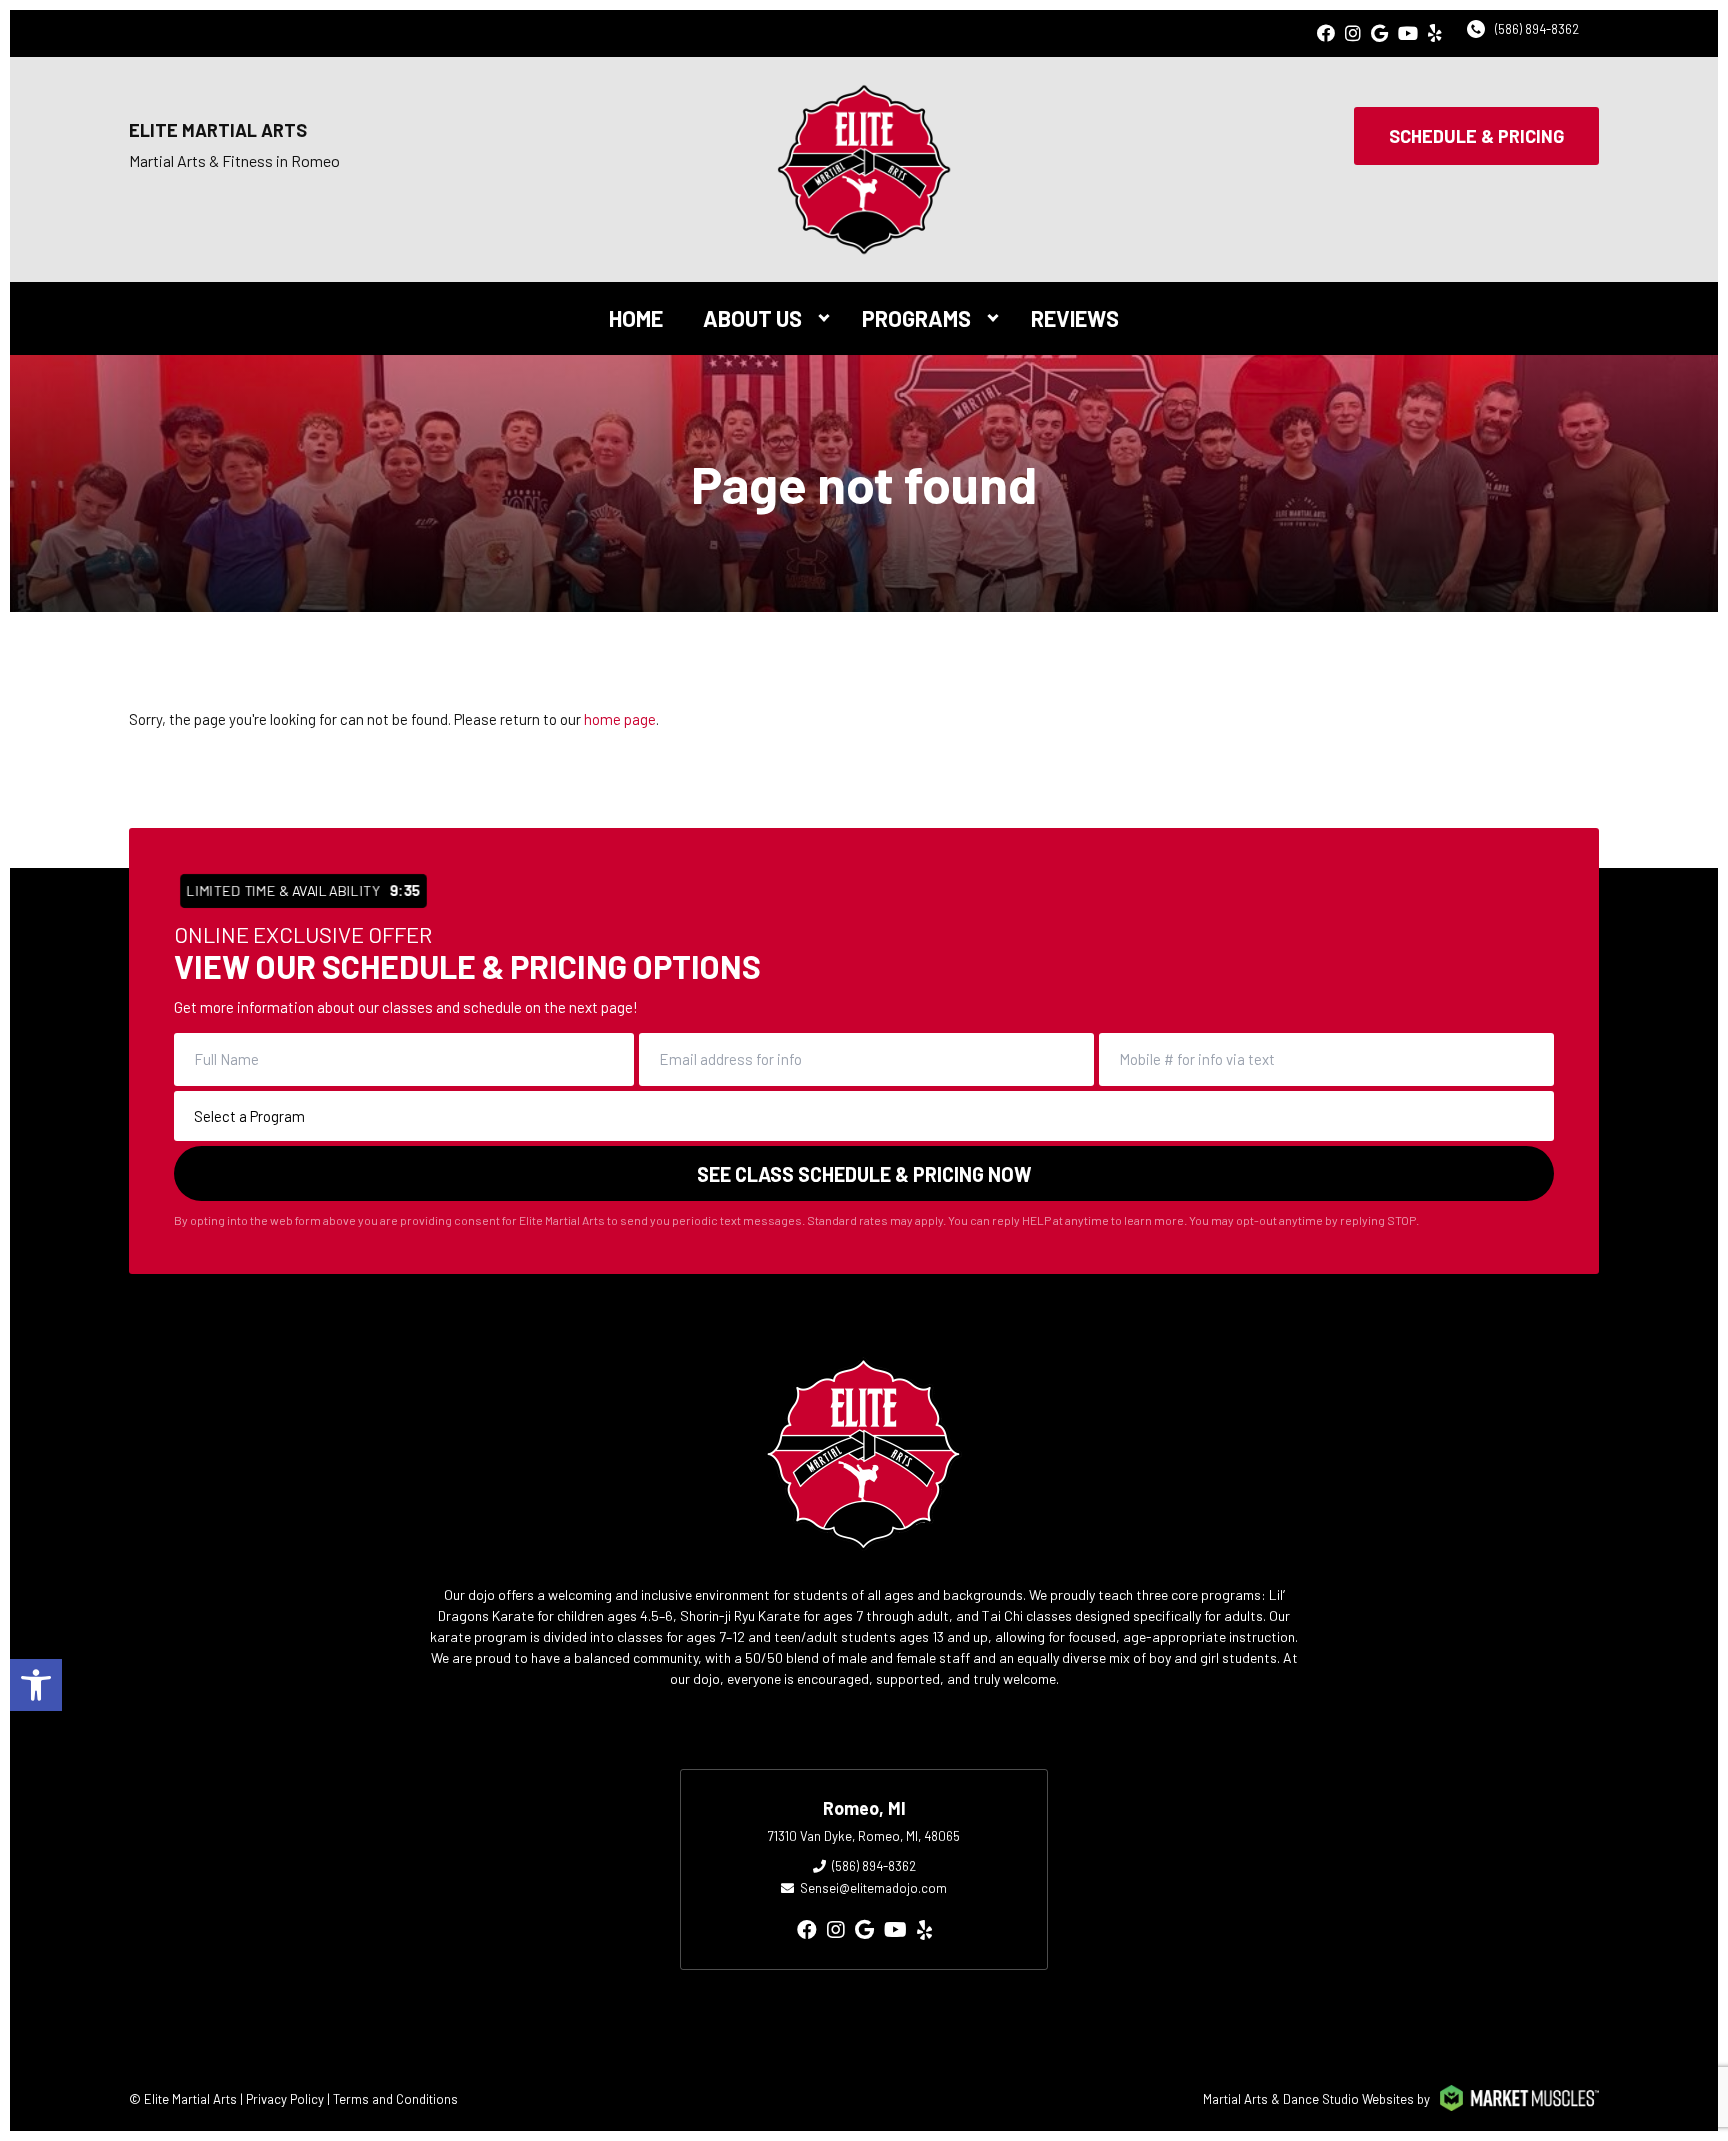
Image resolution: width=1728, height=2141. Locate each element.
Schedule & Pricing (1476, 136)
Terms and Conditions (395, 2099)
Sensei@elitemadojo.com (873, 1888)
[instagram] (1353, 33)
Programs (916, 318)
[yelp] (1435, 33)
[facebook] (1326, 33)
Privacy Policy (285, 2099)
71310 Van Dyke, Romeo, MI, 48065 (864, 1836)
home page (620, 719)
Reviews (1075, 318)
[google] (1379, 33)
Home (636, 318)
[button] (36, 1685)
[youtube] (1408, 33)
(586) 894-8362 (1537, 29)
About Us (752, 318)
